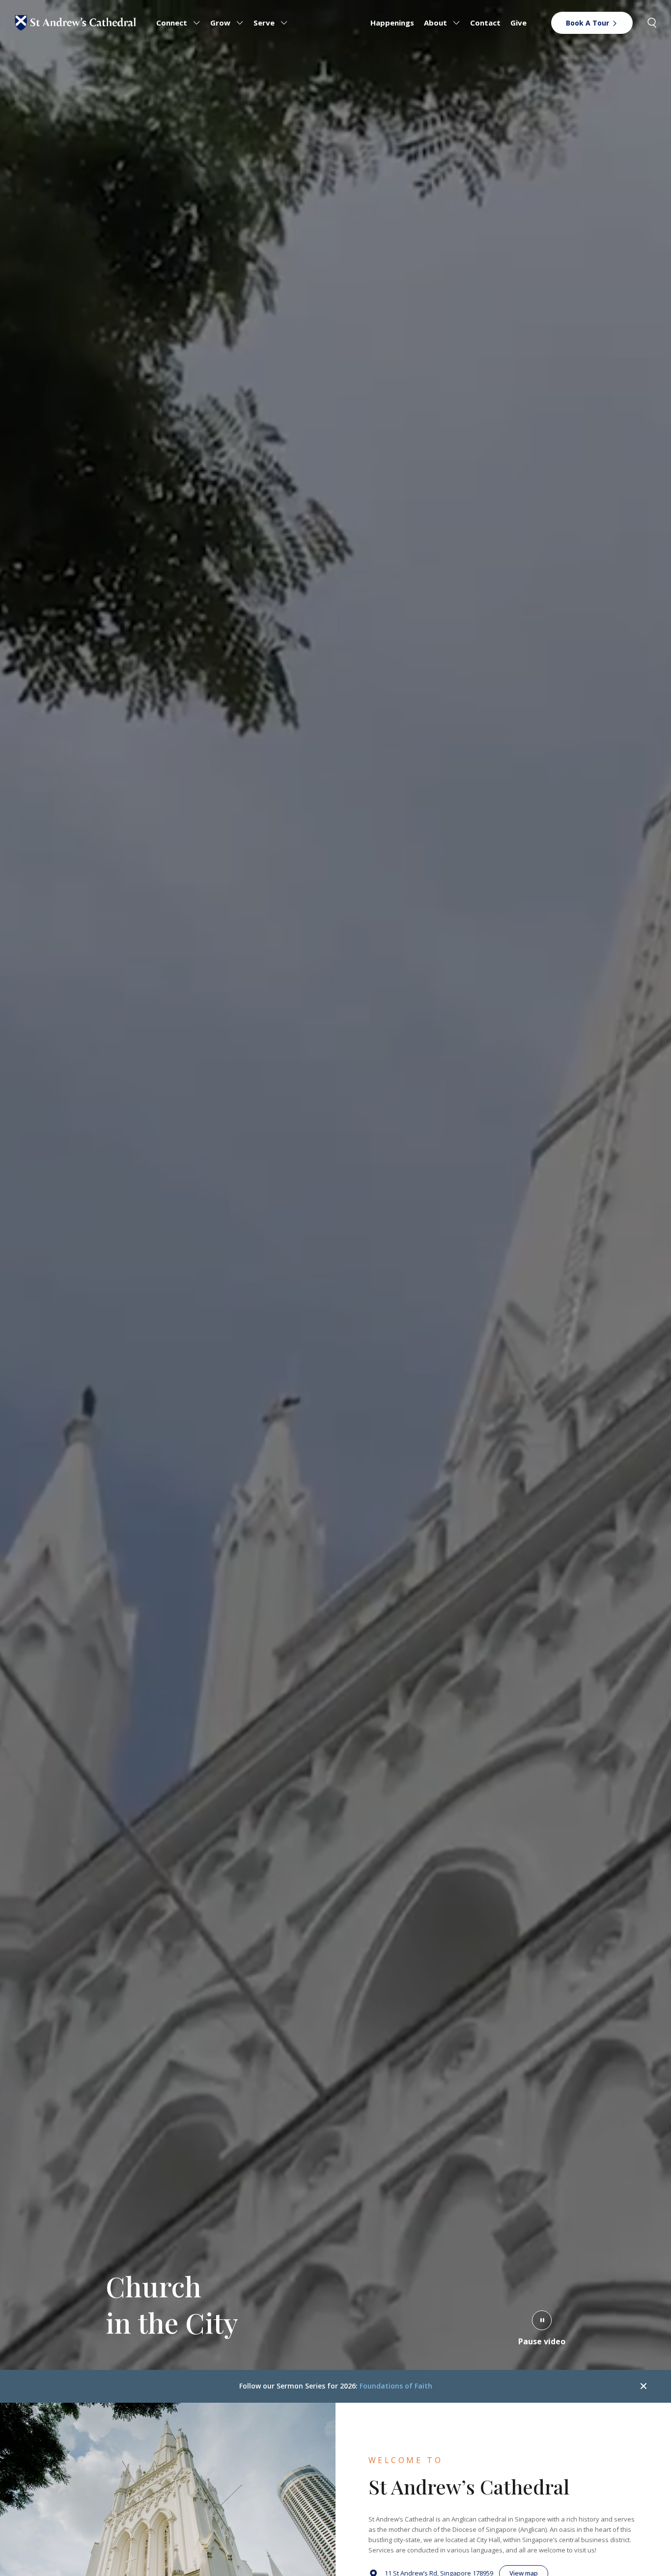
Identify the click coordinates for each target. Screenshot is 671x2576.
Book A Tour (587, 23)
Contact (485, 23)
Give (518, 23)
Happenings (392, 23)
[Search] (652, 23)
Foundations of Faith (396, 2386)
